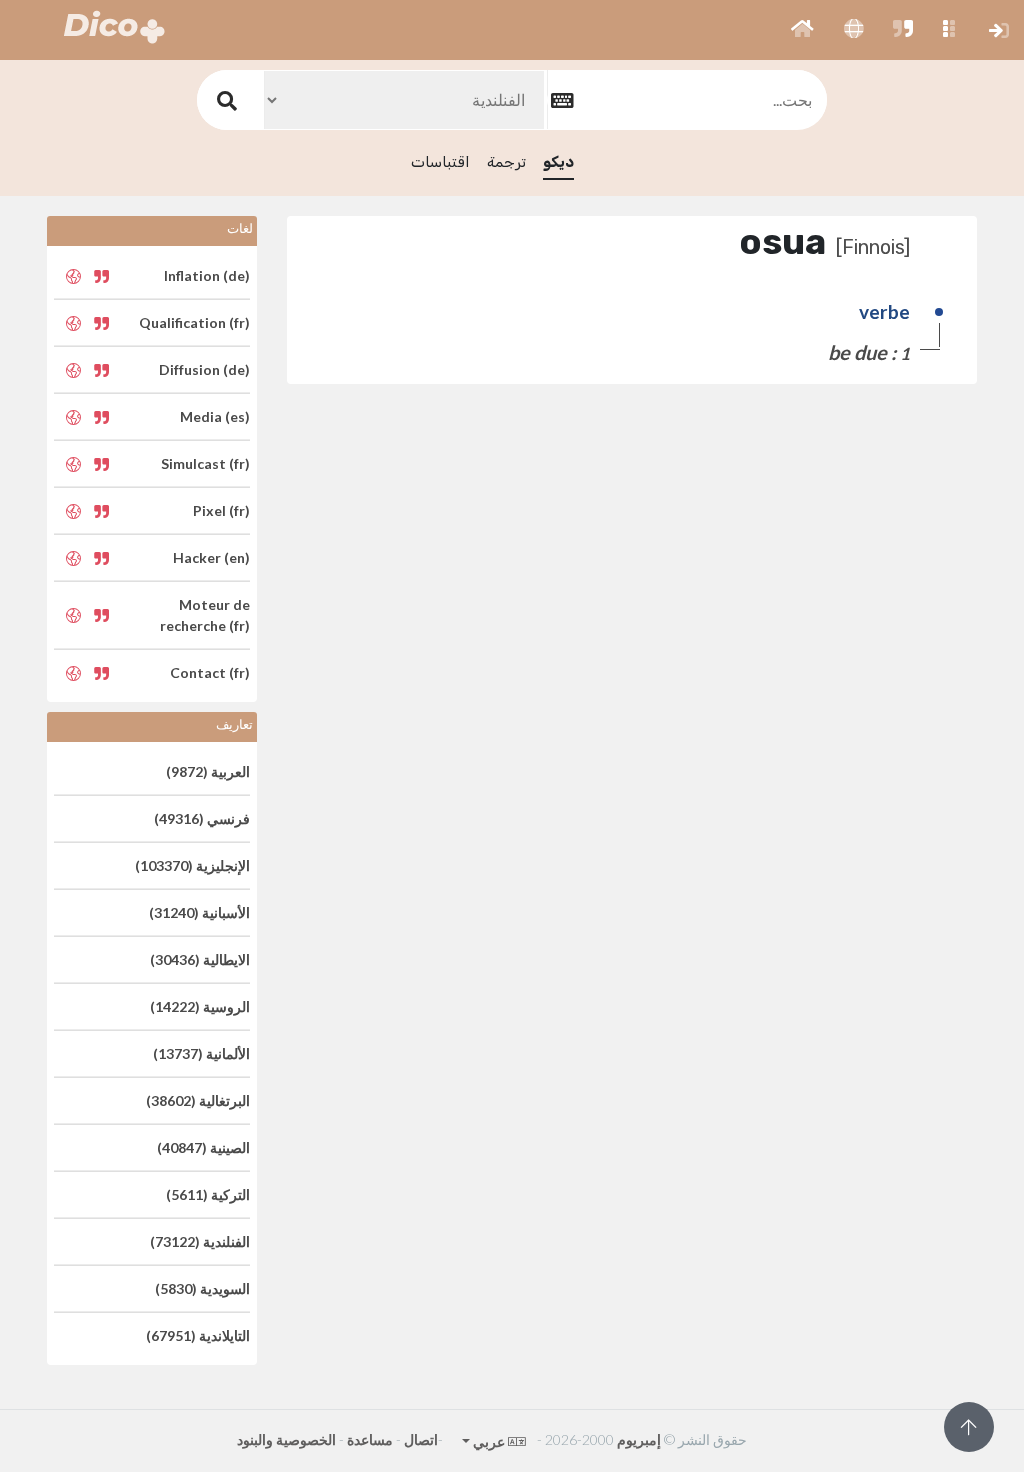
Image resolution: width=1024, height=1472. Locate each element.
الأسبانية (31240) (199, 912)
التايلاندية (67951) (198, 1335)
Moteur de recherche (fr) (205, 615)
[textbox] (687, 99)
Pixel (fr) (221, 510)
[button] (802, 30)
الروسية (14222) (200, 1006)
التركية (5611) (208, 1194)
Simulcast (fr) (205, 463)
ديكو (558, 162)
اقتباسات (440, 162)
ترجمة (506, 162)
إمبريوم (639, 1439)
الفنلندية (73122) (200, 1241)
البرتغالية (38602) (198, 1100)
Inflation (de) (207, 275)
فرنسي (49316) (202, 818)
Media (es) (215, 416)
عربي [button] (488, 1441)
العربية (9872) (208, 771)
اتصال (421, 1439)
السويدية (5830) (202, 1288)
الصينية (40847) (203, 1147)
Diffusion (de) (204, 369)
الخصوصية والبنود (286, 1439)
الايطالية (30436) (200, 959)
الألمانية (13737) (201, 1053)
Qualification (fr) (194, 322)
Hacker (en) (211, 557)
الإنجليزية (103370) (192, 865)
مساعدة (370, 1439)
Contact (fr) (210, 672)
